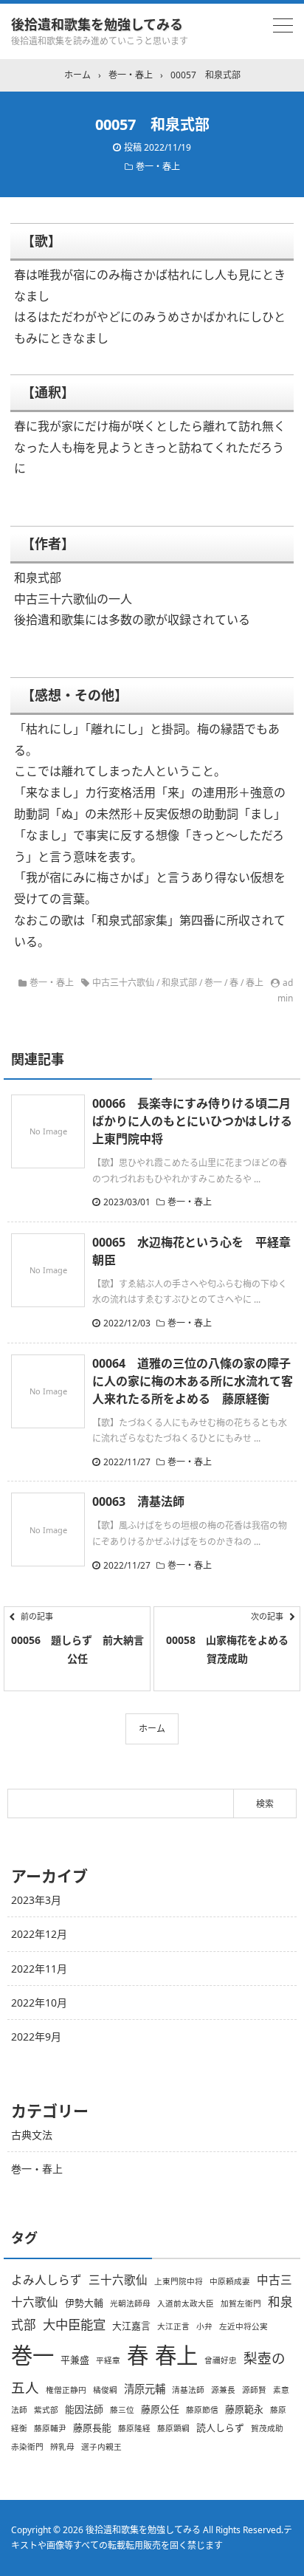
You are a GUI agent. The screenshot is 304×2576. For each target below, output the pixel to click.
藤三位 (122, 2410)
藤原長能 (92, 2428)
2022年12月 (39, 1934)
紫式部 (46, 2410)
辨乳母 (62, 2447)
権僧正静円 (66, 2390)
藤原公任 (160, 2409)
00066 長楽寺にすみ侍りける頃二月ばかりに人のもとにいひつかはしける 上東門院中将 (198, 1121)
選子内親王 (101, 2447)
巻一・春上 (158, 167)
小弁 (204, 2326)
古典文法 (32, 2135)
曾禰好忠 (221, 2360)
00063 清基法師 (138, 1501)
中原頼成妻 (230, 2281)
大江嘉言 (131, 2326)
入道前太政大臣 (186, 2303)
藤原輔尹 (50, 2428)
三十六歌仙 (118, 2280)
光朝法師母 (130, 2303)
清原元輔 (145, 2389)
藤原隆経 (134, 2428)
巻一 (213, 983)
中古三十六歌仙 (123, 983)
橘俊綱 (105, 2390)
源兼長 (223, 2390)
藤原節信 (202, 2410)
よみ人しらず (46, 2280)
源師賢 (254, 2390)
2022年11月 (39, 1969)
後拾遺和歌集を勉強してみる (97, 24)
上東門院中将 (179, 2281)
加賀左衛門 (241, 2303)
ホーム (152, 1729)
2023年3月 (36, 1900)
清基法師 (188, 2390)
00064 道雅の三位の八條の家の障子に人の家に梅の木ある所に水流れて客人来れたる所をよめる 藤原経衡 (193, 1381)
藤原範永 (244, 2409)
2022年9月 (36, 2037)
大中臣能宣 (74, 2324)
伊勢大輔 (84, 2303)
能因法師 (84, 2409)
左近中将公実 (243, 2326)
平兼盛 (75, 2360)
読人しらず (220, 2428)
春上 (255, 983)
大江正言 (173, 2326)
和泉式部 (179, 983)
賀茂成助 (267, 2428)
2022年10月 (39, 2003)
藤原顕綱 (173, 2428)
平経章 (108, 2360)
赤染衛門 (27, 2447)
